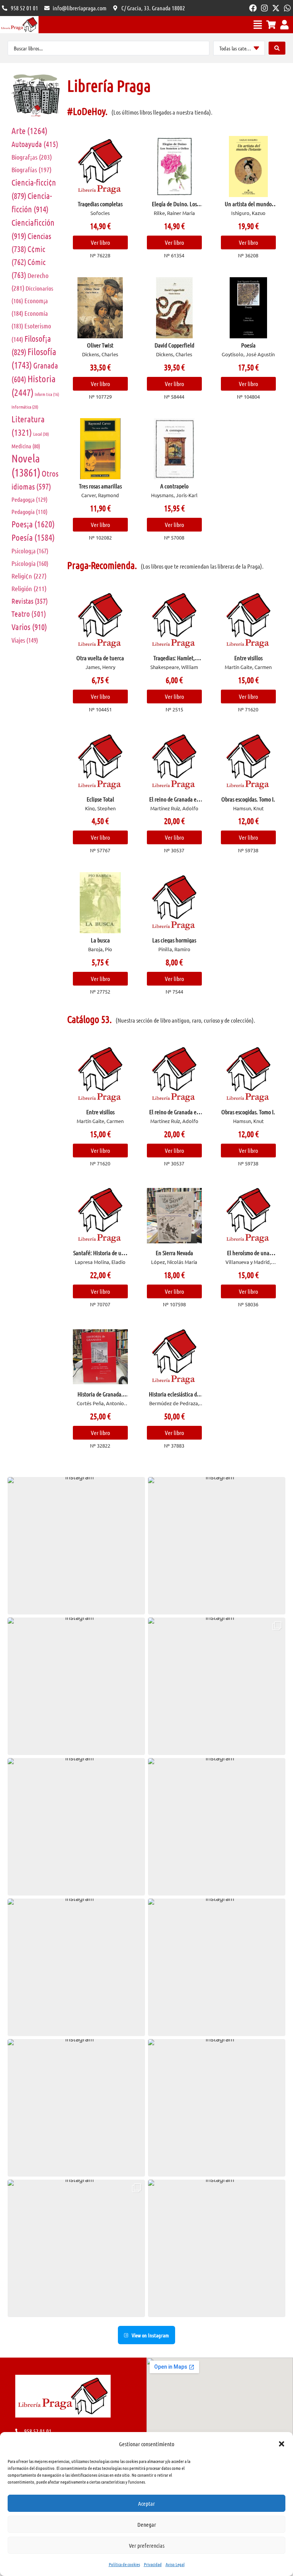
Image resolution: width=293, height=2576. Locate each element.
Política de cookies (124, 2564)
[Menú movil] (258, 25)
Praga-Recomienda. (102, 565)
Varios (29, 627)
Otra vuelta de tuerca (100, 658)
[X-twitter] (276, 8)
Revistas (30, 601)
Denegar (147, 2524)
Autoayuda (35, 144)
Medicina (26, 446)
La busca (100, 940)
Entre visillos (248, 658)
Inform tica (47, 394)
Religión (29, 588)
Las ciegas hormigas (174, 940)
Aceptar (146, 2503)
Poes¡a (33, 524)
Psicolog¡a (30, 551)
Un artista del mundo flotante (248, 207)
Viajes (25, 640)
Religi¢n (29, 576)
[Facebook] (253, 8)
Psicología (30, 563)
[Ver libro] (100, 166)
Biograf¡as (32, 157)
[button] (282, 2444)
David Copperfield (174, 345)
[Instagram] (264, 8)
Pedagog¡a (30, 499)
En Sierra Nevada (174, 1253)
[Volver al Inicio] (19, 25)
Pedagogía (30, 511)
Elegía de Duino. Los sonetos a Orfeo (174, 207)
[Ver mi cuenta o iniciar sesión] (284, 25)
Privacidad (153, 2564)
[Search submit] (277, 48)
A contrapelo (174, 486)
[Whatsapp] (287, 8)
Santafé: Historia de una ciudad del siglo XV (100, 1256)
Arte (30, 130)
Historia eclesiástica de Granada (174, 1397)
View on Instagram (150, 2335)
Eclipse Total (100, 799)
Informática (25, 407)
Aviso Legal (175, 2564)
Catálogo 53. (89, 1019)
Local (41, 434)
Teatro (29, 614)
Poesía (33, 537)
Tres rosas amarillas (100, 486)
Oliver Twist (100, 345)
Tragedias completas (100, 204)
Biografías (31, 170)
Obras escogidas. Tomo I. (248, 799)
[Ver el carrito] (271, 25)
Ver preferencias (147, 2545)
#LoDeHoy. (87, 111)
